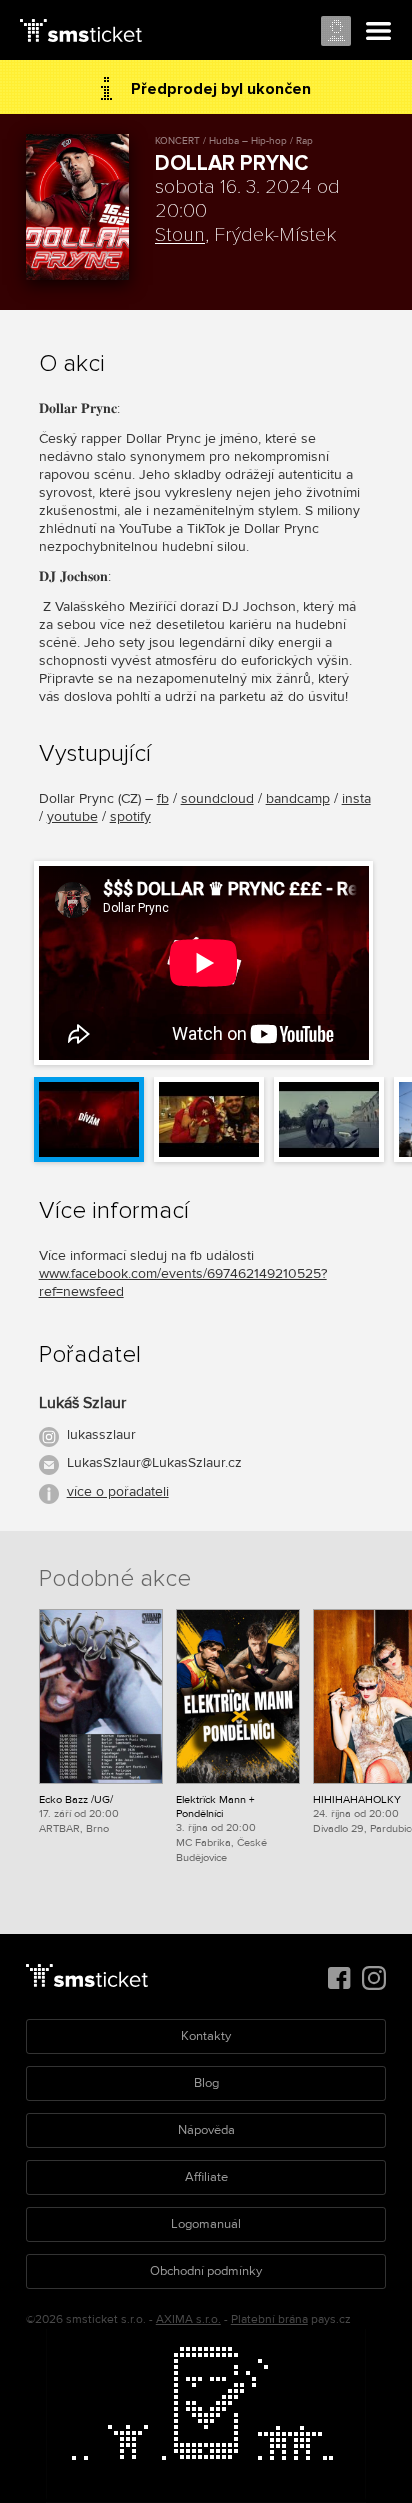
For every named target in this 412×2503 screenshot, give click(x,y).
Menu (379, 32)
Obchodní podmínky (206, 2271)
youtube (72, 816)
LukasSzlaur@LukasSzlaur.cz (154, 1462)
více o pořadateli (118, 1491)
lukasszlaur (101, 1434)
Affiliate (206, 2177)
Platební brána (269, 2319)
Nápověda (206, 2130)
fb (163, 798)
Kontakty (206, 2036)
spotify (130, 816)
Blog (206, 2083)
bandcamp (298, 798)
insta (356, 798)
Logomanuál (206, 2224)
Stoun (180, 235)
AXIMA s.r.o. (188, 2319)
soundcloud (217, 798)
